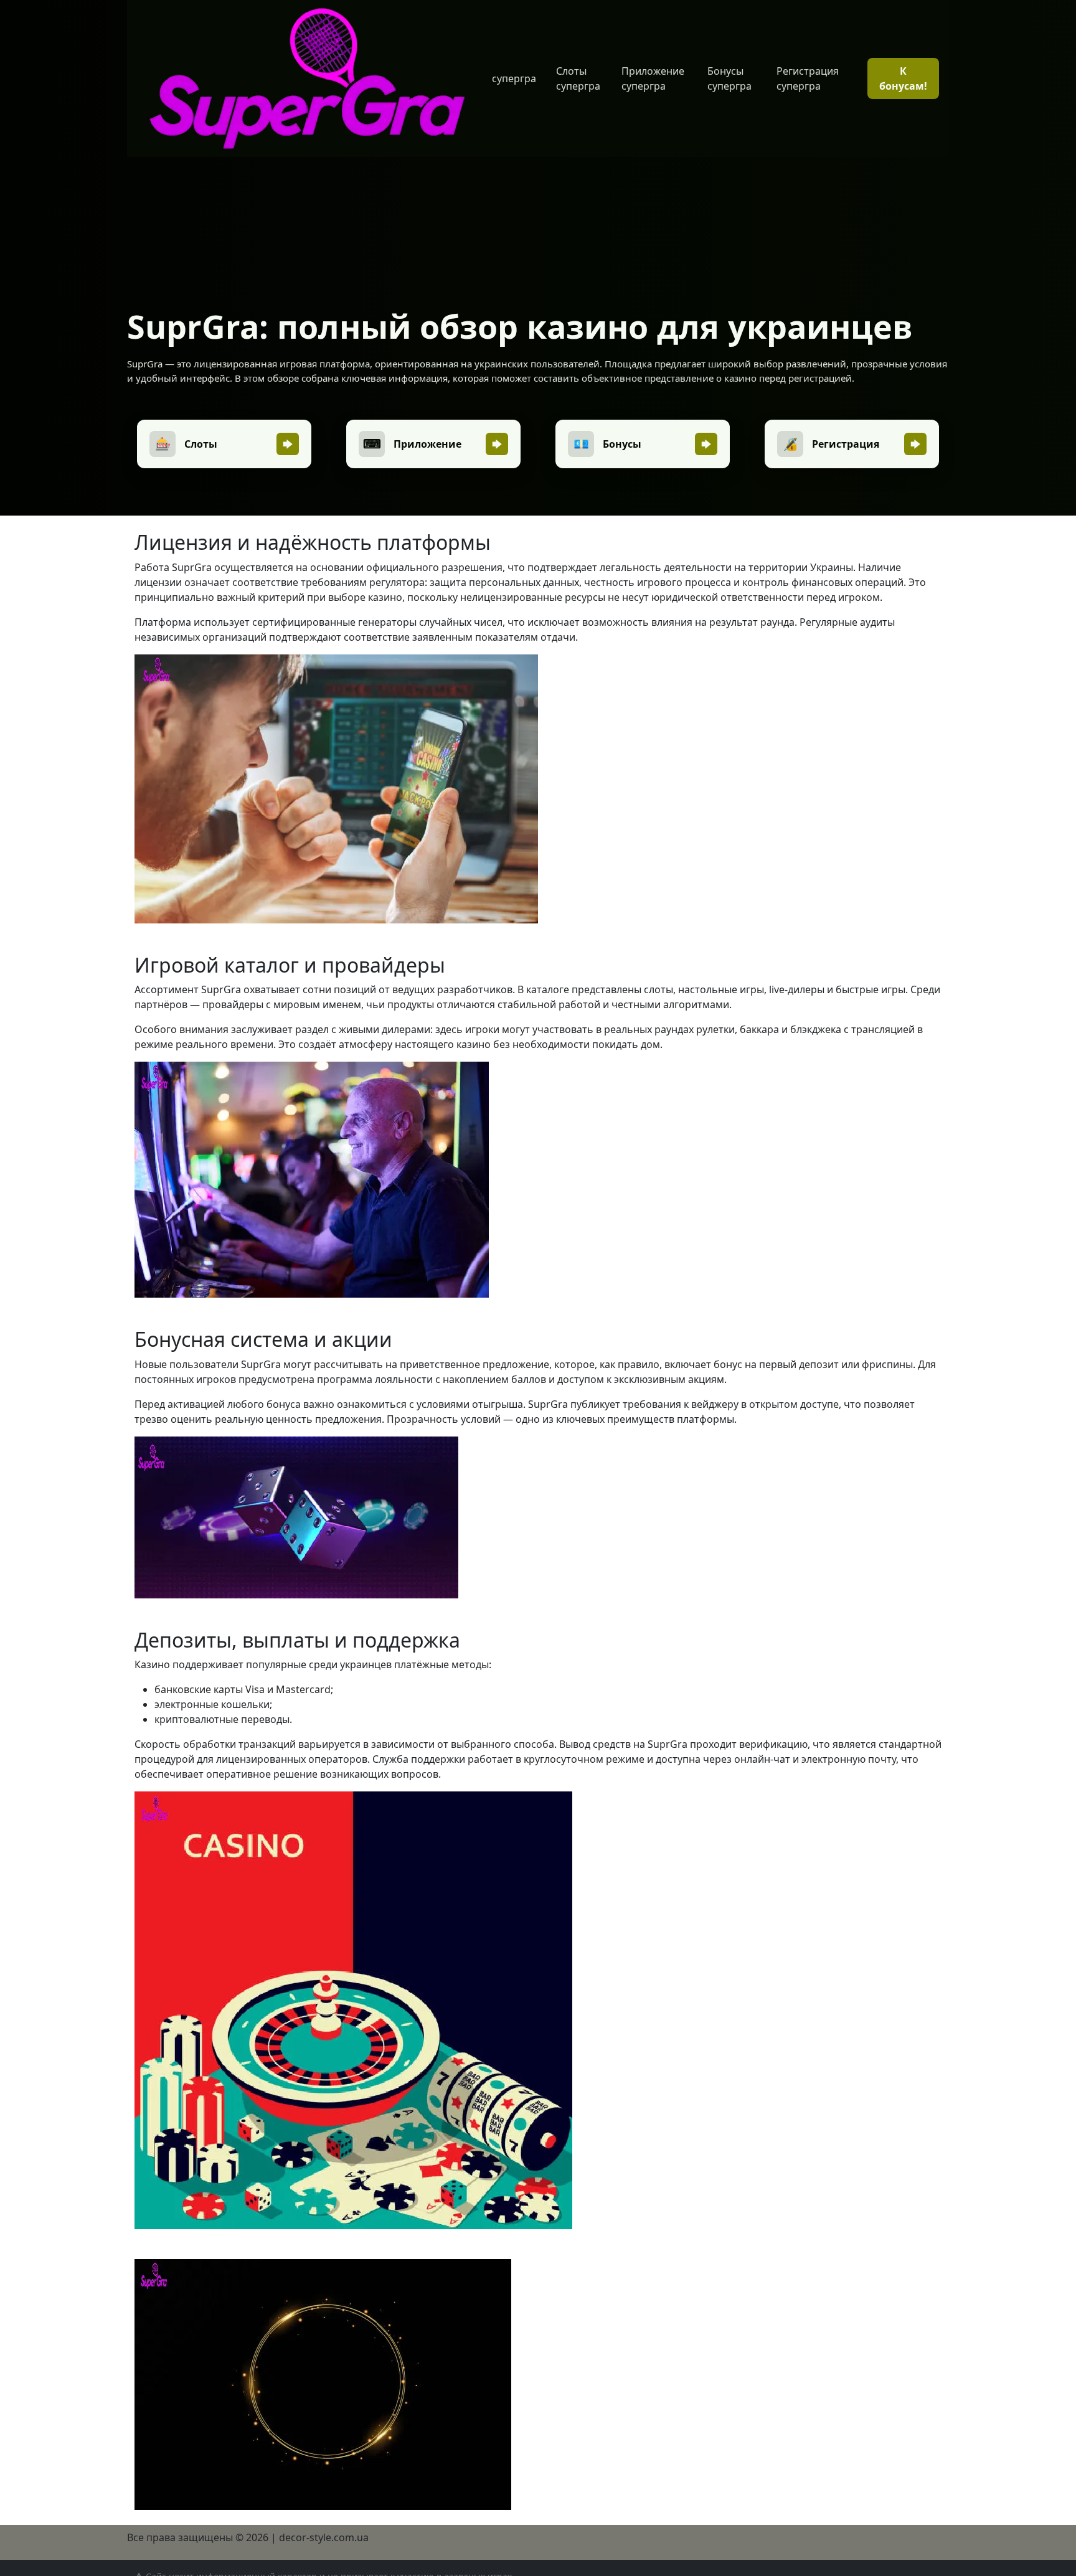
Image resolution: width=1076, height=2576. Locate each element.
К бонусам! (903, 78)
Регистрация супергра (808, 78)
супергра (514, 78)
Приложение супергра (653, 78)
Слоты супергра (578, 78)
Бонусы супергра (729, 78)
